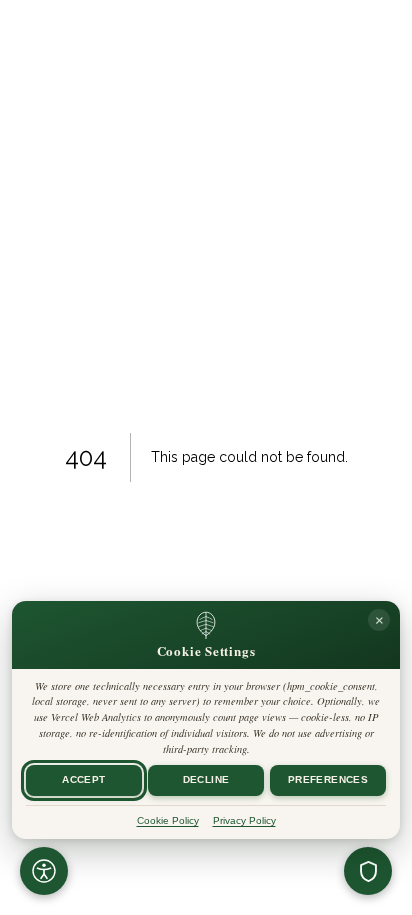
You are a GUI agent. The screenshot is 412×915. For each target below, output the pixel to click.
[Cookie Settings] (368, 871)
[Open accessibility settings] (44, 871)
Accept (83, 780)
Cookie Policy (168, 820)
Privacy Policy (244, 820)
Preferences (328, 780)
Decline (206, 780)
